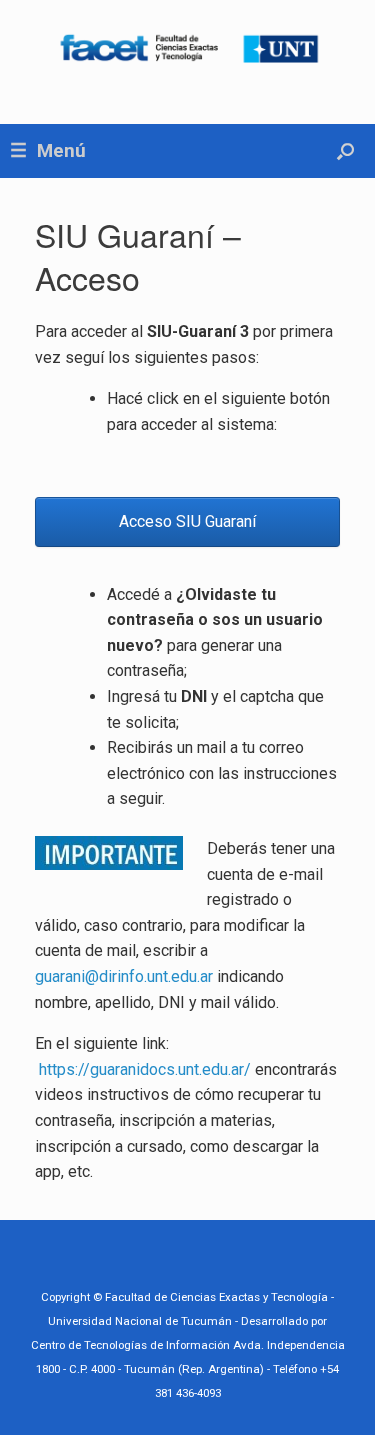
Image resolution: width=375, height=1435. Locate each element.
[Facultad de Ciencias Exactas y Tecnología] (187, 47)
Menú (61, 150)
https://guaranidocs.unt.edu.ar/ (145, 1069)
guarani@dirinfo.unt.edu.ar (124, 976)
